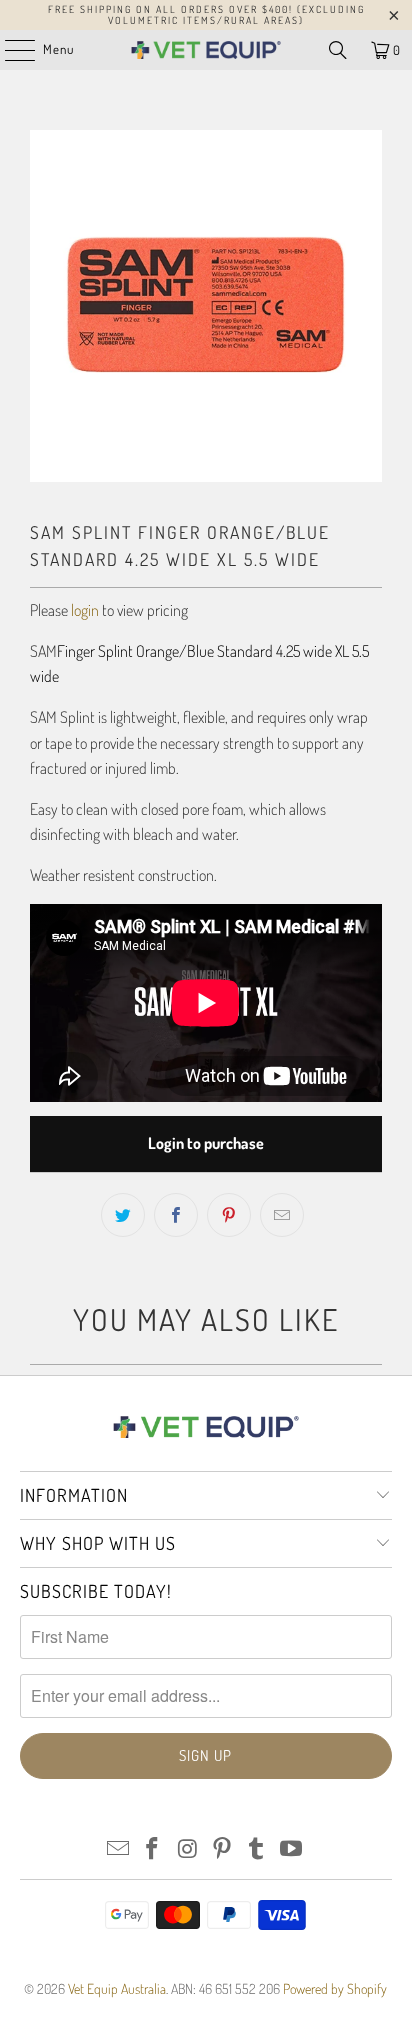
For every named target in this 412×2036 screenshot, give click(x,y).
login (85, 610)
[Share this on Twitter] (123, 1215)
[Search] (338, 50)
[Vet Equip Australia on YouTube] (292, 1849)
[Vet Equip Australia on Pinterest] (222, 1849)
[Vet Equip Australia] (206, 50)
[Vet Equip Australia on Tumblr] (257, 1849)
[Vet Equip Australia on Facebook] (153, 1849)
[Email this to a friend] (282, 1215)
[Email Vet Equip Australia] (118, 1849)
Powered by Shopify (335, 1988)
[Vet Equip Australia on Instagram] (188, 1849)
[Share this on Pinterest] (229, 1215)
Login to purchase (206, 1143)
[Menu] (9, 50)
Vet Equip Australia (117, 1988)
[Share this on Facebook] (176, 1215)
